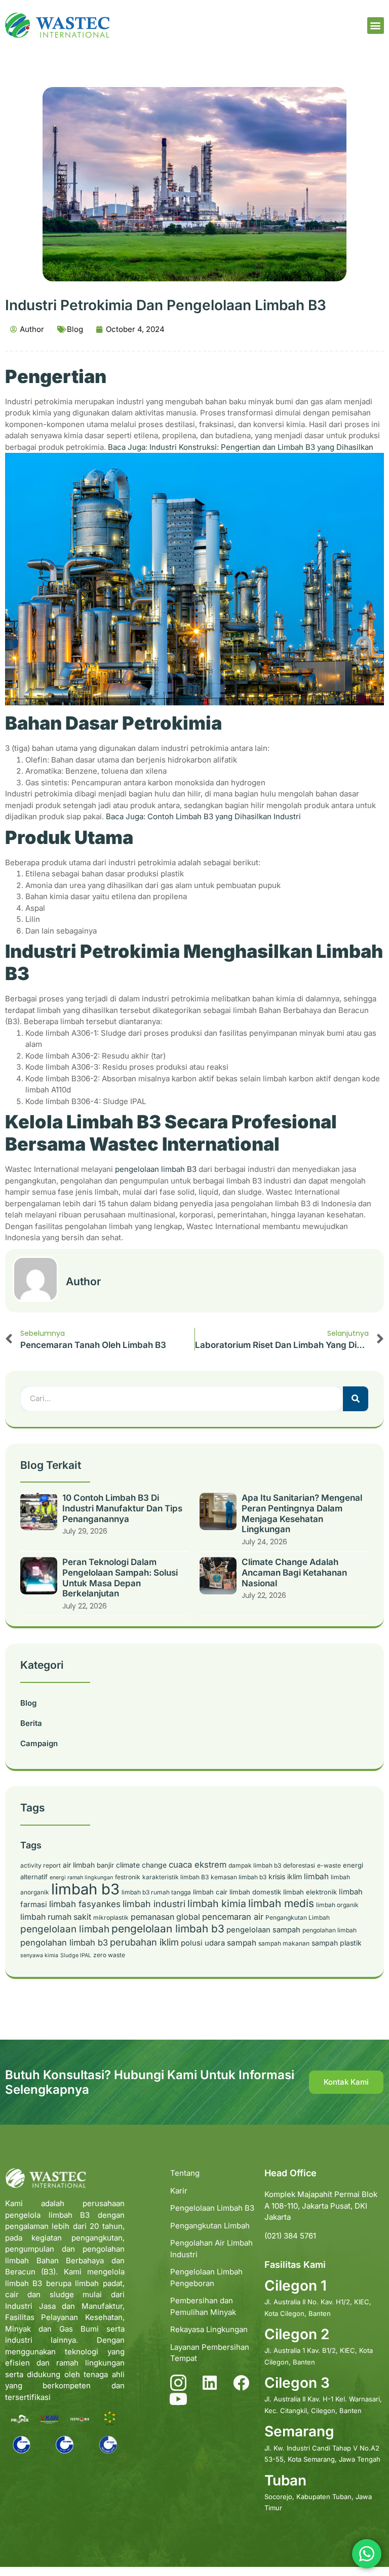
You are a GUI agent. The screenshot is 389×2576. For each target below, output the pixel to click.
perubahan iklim (144, 1942)
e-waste (329, 1865)
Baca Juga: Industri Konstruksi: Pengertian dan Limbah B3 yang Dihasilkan (241, 447)
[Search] (356, 1399)
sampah (242, 1943)
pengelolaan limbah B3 (156, 1169)
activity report (41, 1865)
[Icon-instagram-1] (178, 2383)
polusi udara (203, 1943)
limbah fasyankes (85, 1904)
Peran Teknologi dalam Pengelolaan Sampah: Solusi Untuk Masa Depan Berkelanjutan (120, 1578)
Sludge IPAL (76, 1955)
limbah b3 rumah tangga (156, 1892)
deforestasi (299, 1865)
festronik (128, 1877)
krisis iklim (285, 1876)
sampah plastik (337, 1943)
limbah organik (337, 1905)
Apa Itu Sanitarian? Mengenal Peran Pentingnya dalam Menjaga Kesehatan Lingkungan (302, 1513)
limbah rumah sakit (56, 1917)
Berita (31, 1723)
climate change (141, 1865)
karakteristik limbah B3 (176, 1877)
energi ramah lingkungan (81, 1877)
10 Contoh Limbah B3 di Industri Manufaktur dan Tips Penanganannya (122, 1508)
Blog (75, 329)
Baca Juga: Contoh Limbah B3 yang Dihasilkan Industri (203, 816)
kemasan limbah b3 (239, 1877)
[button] (376, 26)
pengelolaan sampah (263, 1930)
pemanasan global (165, 1917)
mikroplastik (111, 1917)
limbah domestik (255, 1892)
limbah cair (210, 1892)
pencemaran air (233, 1917)
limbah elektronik (310, 1892)
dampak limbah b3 (255, 1865)
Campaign (39, 1743)
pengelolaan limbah (65, 1929)
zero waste (109, 1955)
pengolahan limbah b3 (64, 1942)
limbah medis (281, 1903)
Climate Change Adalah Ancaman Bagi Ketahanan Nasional (294, 1572)
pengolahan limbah (329, 1930)
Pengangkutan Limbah (298, 1917)
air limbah (79, 1865)
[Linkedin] (210, 2383)
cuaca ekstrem (198, 1865)
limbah (316, 1876)
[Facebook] (241, 2383)
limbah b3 (85, 1889)
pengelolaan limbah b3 (168, 1929)
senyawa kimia (39, 1955)
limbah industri (154, 1904)
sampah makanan (284, 1943)
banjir (105, 1865)
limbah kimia (217, 1904)
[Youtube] (178, 2399)
